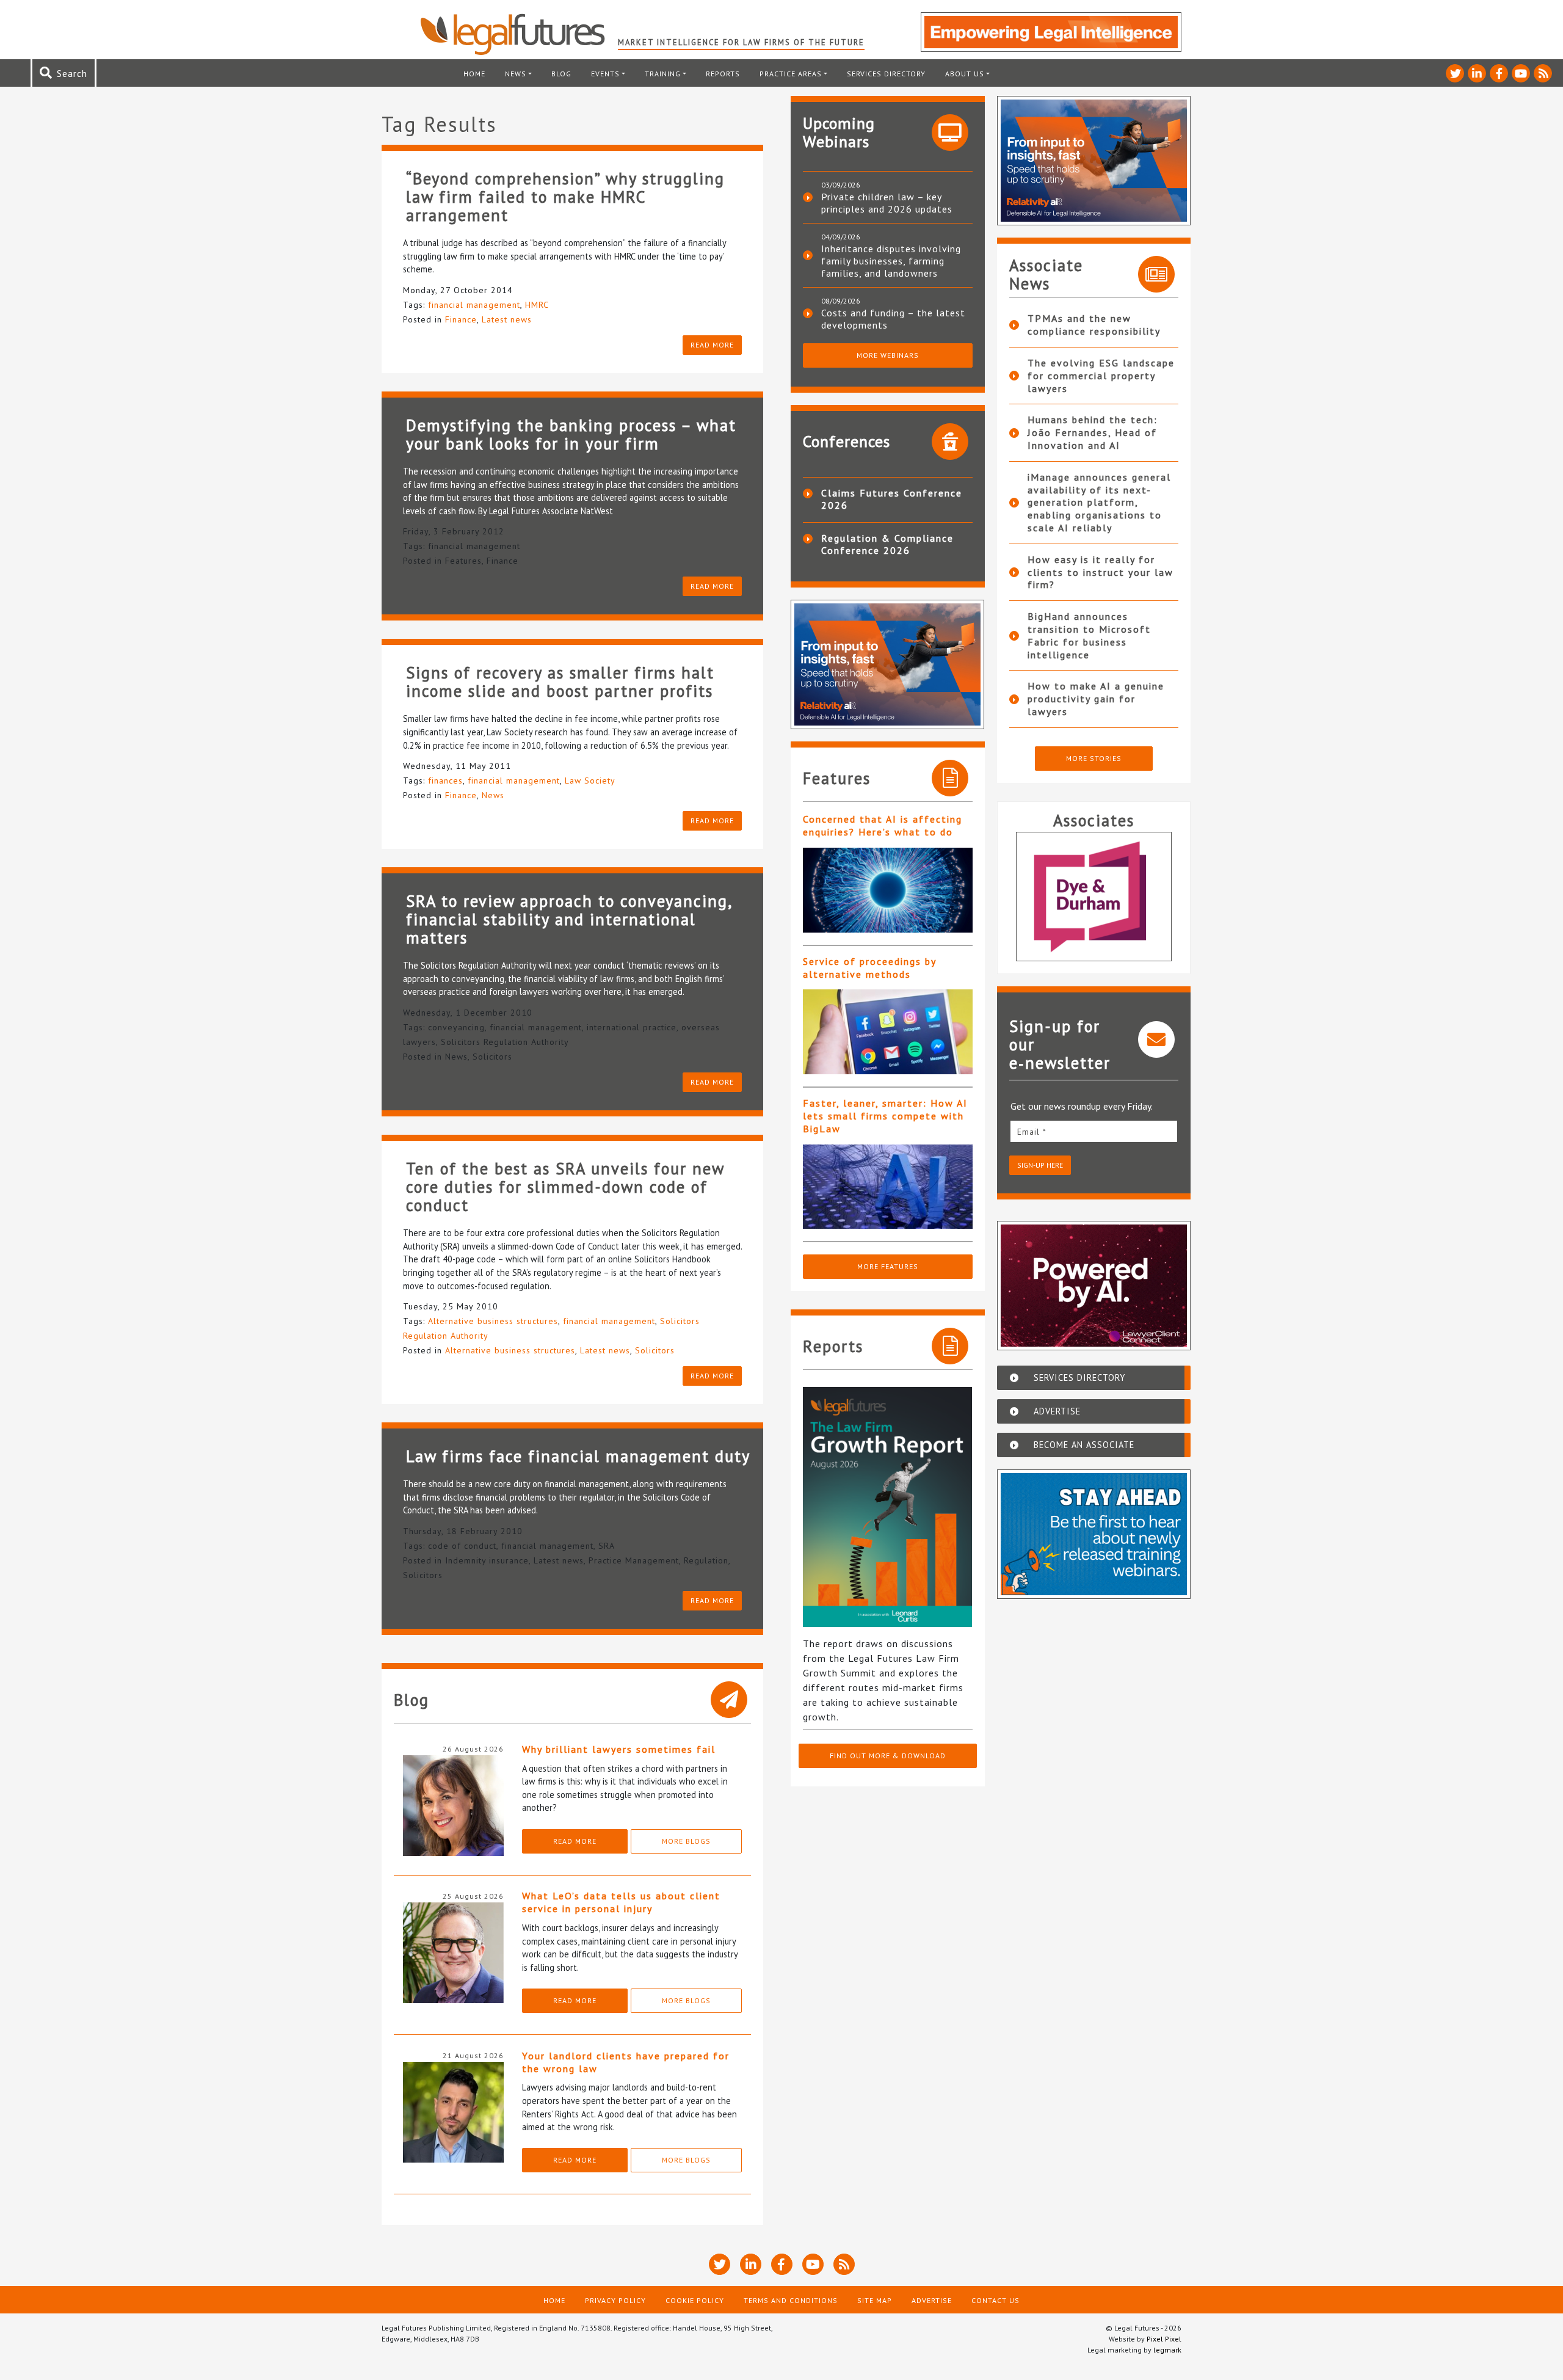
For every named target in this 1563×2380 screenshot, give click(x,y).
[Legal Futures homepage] (519, 34)
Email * (1032, 1132)
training (663, 74)
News (516, 74)
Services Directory (886, 74)
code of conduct (462, 1546)
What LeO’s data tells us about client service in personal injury (621, 1902)
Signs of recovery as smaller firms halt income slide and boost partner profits (560, 682)
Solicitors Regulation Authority (505, 1042)
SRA (607, 1546)
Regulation (706, 1560)
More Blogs (686, 1841)
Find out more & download (888, 1756)
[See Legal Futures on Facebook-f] (1499, 73)
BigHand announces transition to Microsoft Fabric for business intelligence (1089, 635)
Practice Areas (791, 74)
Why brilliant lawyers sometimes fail (619, 1749)
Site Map (875, 2300)
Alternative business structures (493, 1321)
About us (965, 74)
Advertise (932, 2300)
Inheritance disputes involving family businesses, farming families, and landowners (891, 261)
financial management (474, 305)
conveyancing (456, 1027)
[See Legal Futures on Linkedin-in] (1477, 73)
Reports (723, 74)
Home (474, 74)
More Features (888, 1266)
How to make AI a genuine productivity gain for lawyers (1096, 699)
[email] (1094, 1131)
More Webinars (888, 355)
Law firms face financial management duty (578, 1456)
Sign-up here (1040, 1165)
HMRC (537, 305)
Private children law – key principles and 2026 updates (887, 203)
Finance (461, 319)
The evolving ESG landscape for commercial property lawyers (1101, 376)
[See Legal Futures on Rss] (1543, 73)
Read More (575, 1841)
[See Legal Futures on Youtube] (1521, 73)
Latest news (507, 319)
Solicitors (492, 1057)
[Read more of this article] (888, 890)
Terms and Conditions (791, 2300)
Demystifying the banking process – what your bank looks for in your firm (571, 434)
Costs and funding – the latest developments (893, 319)
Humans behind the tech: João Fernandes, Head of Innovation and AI (1093, 432)
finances (445, 781)
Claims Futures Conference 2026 (892, 499)
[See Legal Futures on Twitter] (1455, 73)
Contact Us (995, 2300)
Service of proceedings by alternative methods (869, 968)
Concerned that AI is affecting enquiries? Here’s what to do (883, 825)
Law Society (590, 781)
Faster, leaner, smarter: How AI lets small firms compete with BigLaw (885, 1116)
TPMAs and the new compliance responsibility (1094, 325)
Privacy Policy (615, 2300)
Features (463, 561)
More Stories (1094, 758)
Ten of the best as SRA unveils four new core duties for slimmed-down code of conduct (565, 1187)
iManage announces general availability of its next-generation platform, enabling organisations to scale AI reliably (1099, 502)
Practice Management (634, 1560)
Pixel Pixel (1164, 2339)
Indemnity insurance (487, 1560)
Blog (561, 74)
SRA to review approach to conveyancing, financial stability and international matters (569, 919)
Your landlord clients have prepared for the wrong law (626, 2062)
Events (605, 74)
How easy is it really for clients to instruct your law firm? (1101, 572)
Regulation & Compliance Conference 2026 (887, 544)
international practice (632, 1027)
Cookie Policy (695, 2300)
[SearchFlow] (1094, 897)
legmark (1167, 2350)
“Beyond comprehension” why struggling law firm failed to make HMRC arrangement (565, 197)
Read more (712, 345)
